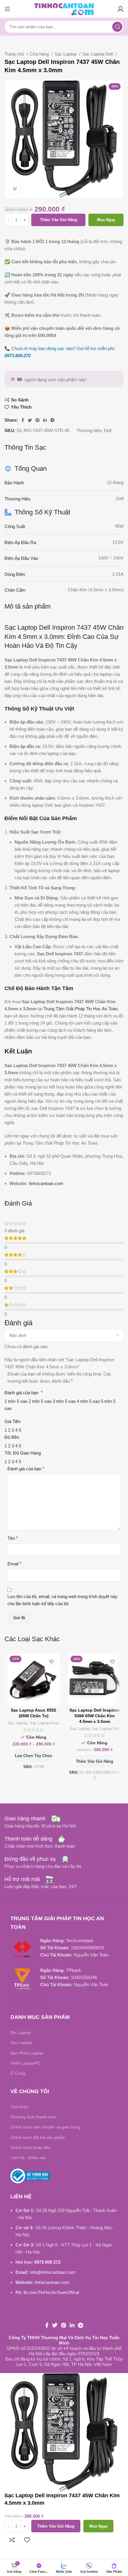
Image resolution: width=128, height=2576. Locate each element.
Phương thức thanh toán (33, 2117)
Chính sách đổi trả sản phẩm (38, 2137)
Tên (13, 1538)
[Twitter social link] (30, 420)
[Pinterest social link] (38, 420)
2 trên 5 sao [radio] (40, 1401)
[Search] (117, 27)
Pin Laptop (21, 2033)
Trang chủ (15, 54)
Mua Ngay (106, 220)
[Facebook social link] (23, 420)
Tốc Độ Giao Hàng (23, 1453)
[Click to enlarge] (15, 189)
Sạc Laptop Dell (98, 54)
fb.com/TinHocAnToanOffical (51, 2292)
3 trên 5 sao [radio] (64, 1401)
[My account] (121, 9)
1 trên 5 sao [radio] (16, 1401)
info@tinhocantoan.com (53, 2272)
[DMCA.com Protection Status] (28, 2000)
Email (14, 1564)
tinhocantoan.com (46, 1183)
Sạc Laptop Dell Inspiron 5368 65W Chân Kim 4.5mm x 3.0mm (95, 1716)
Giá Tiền (13, 1421)
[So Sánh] (12, 2540)
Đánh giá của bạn (24, 1393)
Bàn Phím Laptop (27, 2053)
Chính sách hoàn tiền (31, 2148)
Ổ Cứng (18, 2073)
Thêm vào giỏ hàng (58, 220)
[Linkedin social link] (45, 420)
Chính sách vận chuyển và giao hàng (45, 2127)
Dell (108, 430)
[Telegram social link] (52, 420)
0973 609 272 (47, 2262)
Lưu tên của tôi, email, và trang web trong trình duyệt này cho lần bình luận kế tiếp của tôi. (63, 1600)
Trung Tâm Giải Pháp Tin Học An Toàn (81, 1009)
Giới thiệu (19, 2107)
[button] (95, 1762)
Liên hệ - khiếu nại (28, 2158)
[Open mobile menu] (7, 9)
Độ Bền (12, 1437)
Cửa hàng (40, 54)
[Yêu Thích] (51, 1662)
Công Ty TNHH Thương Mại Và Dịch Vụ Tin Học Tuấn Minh (64, 2340)
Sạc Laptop (66, 54)
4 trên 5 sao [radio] (88, 1401)
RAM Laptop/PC (26, 2063)
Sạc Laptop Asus (45, 1723)
